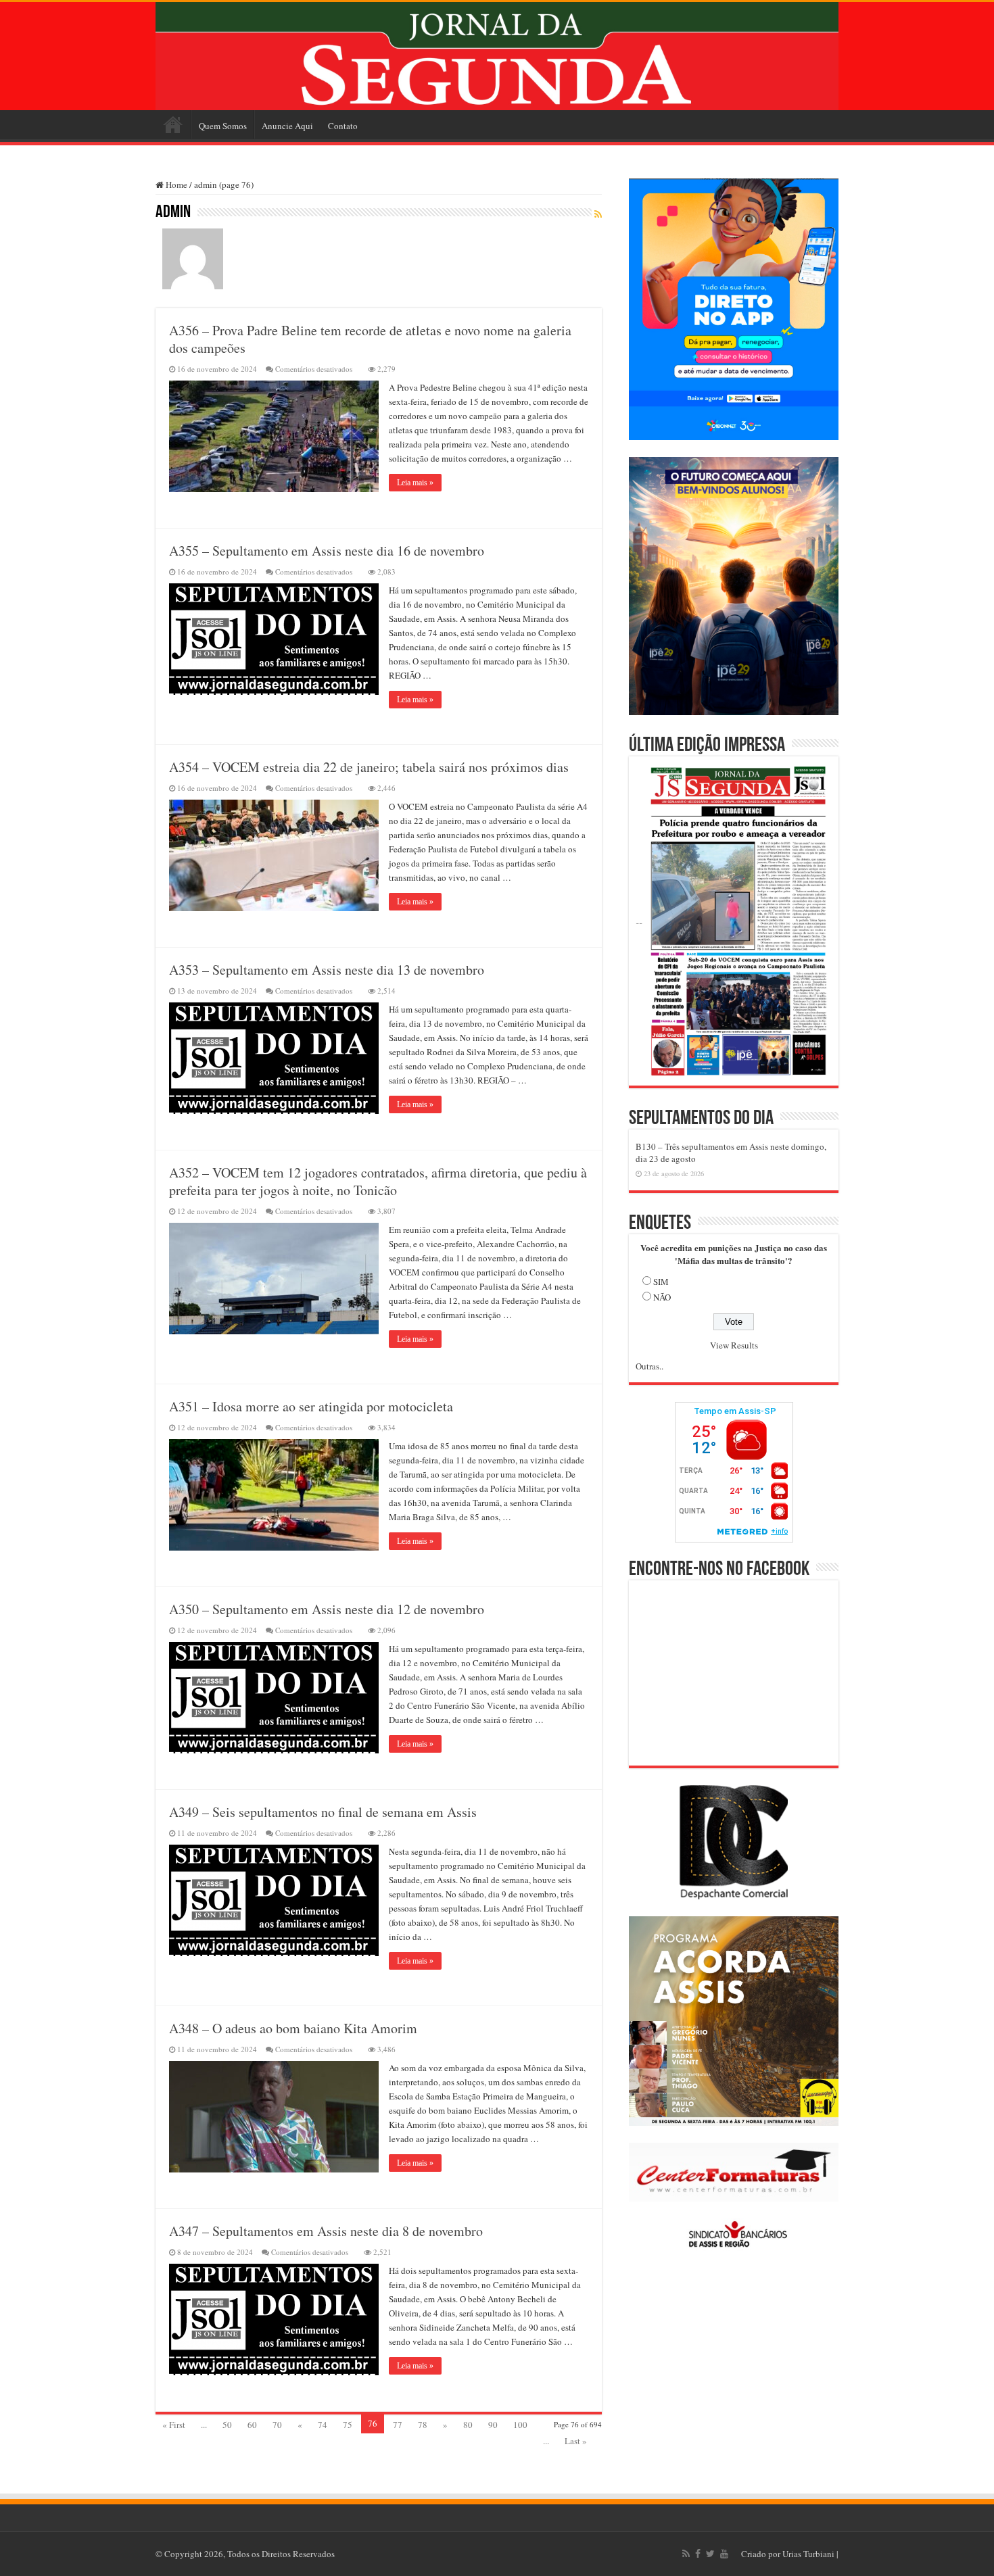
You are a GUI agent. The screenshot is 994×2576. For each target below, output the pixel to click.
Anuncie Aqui (287, 126)
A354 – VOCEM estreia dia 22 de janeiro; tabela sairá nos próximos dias (369, 767)
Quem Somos (223, 126)
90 (493, 2425)
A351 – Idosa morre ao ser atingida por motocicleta (311, 1406)
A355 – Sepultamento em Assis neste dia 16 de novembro (327, 551)
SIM (661, 1282)
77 (398, 2425)
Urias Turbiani (808, 2554)
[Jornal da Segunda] (497, 56)
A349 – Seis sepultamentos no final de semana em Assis (323, 1812)
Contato (343, 126)
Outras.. (649, 1366)
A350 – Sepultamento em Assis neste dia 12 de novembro (327, 1609)
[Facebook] (698, 2554)
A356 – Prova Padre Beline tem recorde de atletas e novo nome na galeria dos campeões (370, 339)
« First (174, 2425)
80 (468, 2425)
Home (173, 124)
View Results (734, 1345)
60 (252, 2425)
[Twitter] (710, 2554)
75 (348, 2425)
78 (423, 2425)
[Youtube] (724, 2554)
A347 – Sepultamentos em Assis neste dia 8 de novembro (326, 2231)
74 (323, 2425)
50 (227, 2425)
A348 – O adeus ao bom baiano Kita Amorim (293, 2028)
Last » (576, 2441)
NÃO (662, 1297)
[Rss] (686, 2554)
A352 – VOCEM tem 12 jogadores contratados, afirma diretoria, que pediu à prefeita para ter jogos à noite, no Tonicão (378, 1181)
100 (520, 2425)
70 (277, 2425)
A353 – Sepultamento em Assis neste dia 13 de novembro (327, 970)
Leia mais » (415, 483)
